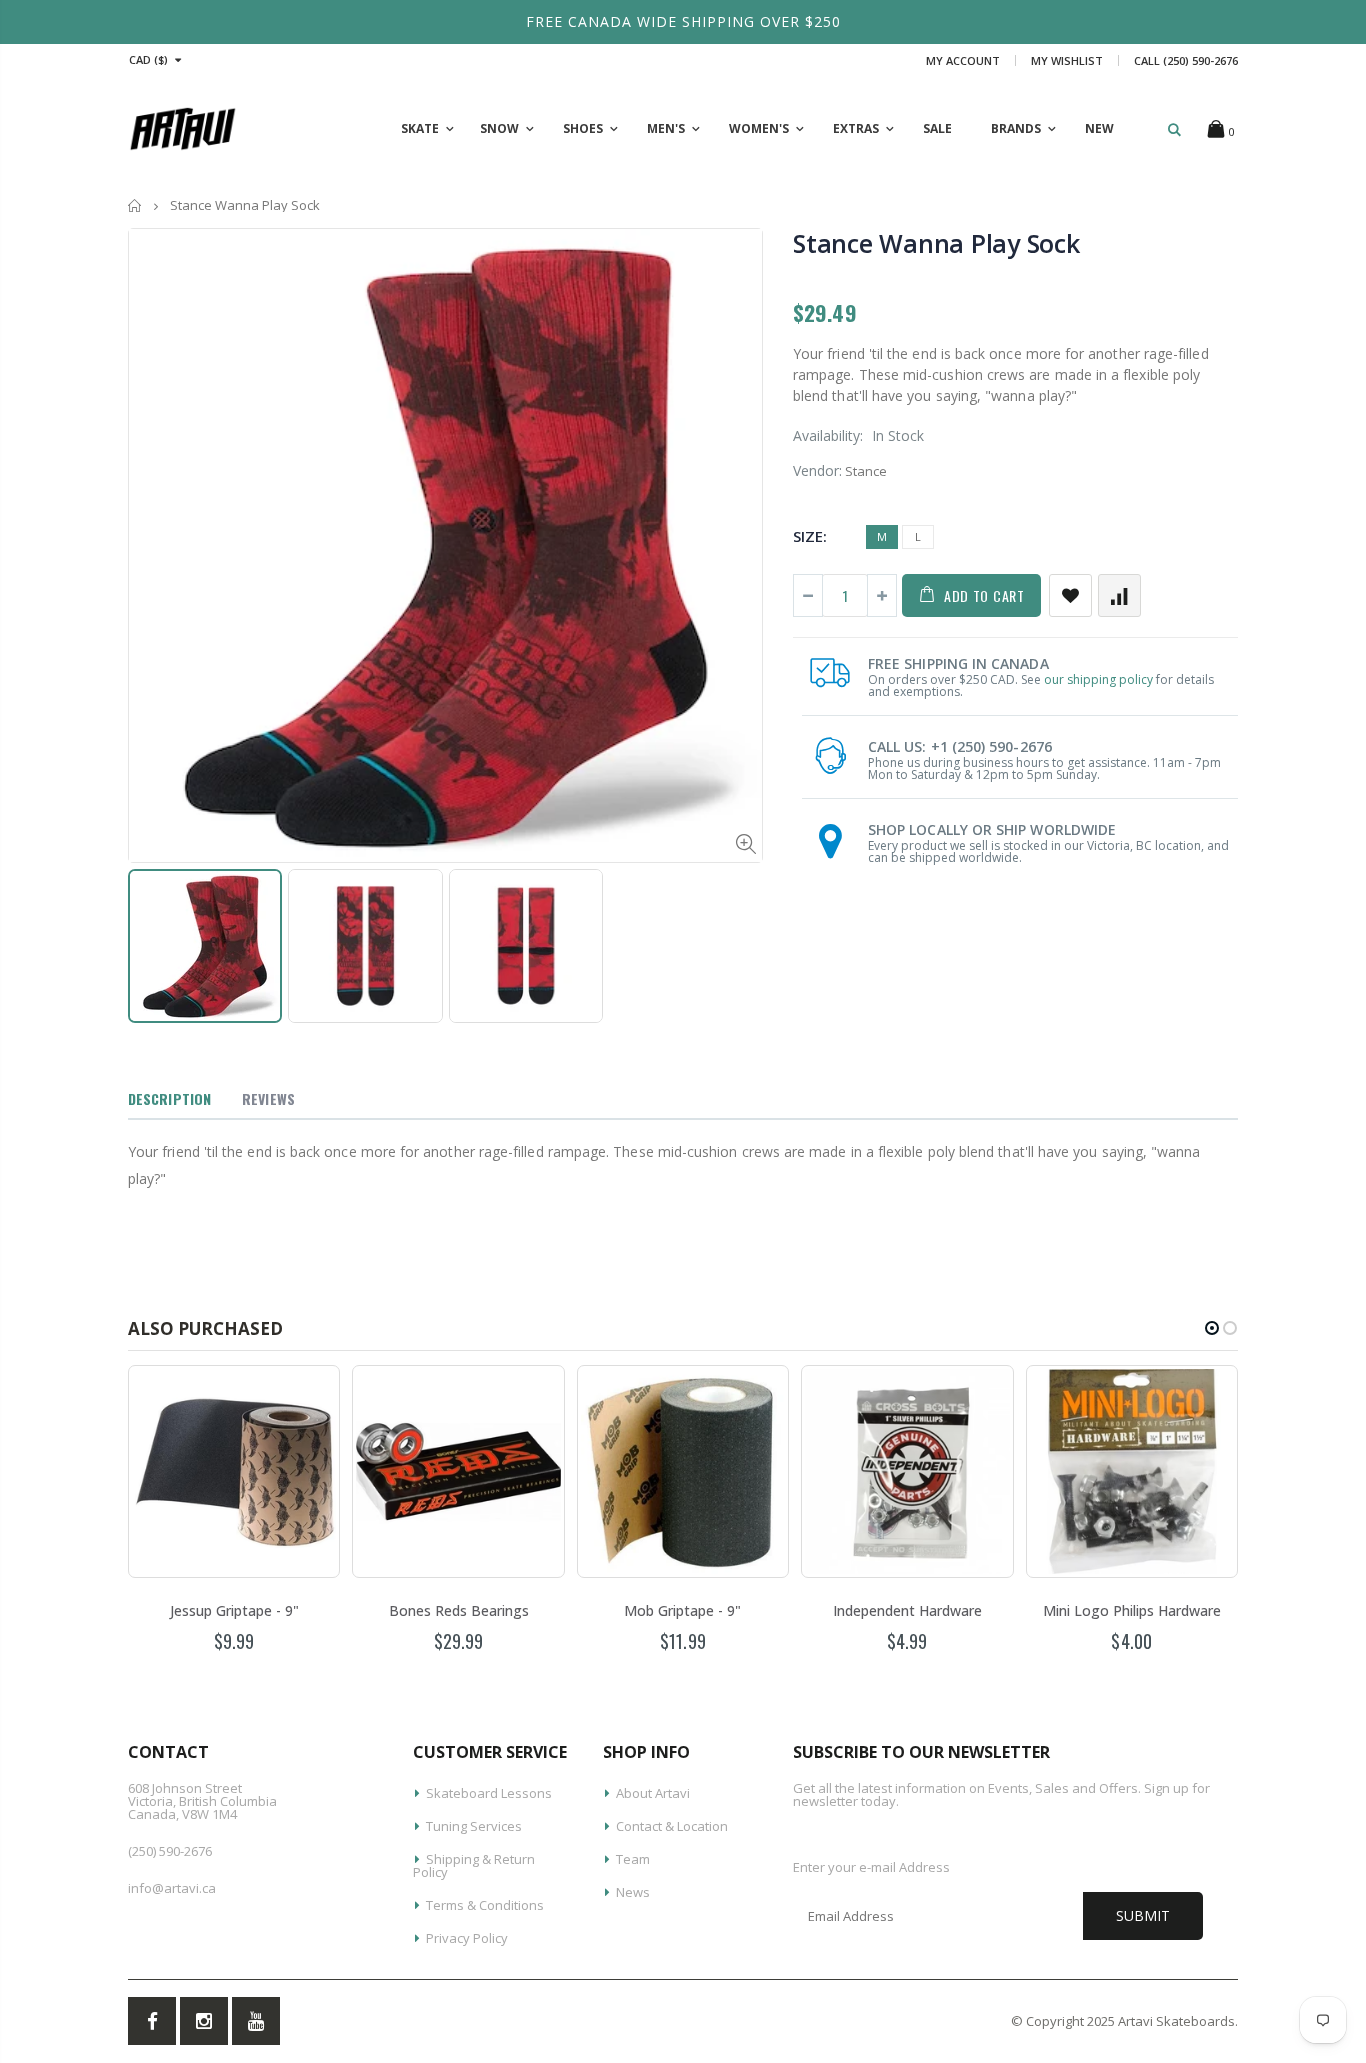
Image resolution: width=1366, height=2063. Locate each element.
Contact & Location (672, 1826)
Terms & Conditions (485, 1905)
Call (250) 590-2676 (1186, 60)
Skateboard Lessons (489, 1793)
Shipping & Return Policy (474, 1865)
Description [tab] (169, 1098)
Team (633, 1859)
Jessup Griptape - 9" (234, 1610)
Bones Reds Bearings (459, 1610)
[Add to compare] (1119, 595)
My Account (963, 60)
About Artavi (653, 1793)
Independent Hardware (907, 1610)
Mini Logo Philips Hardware (1132, 1610)
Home (135, 205)
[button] (1212, 1328)
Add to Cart (984, 595)
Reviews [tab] (268, 1098)
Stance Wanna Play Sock (936, 243)
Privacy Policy (467, 1938)
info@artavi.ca (172, 1888)
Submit (1143, 1915)
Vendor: (817, 470)
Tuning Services (474, 1826)
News (633, 1892)
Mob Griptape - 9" (682, 1610)
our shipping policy (1098, 679)
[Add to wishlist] (1070, 595)
